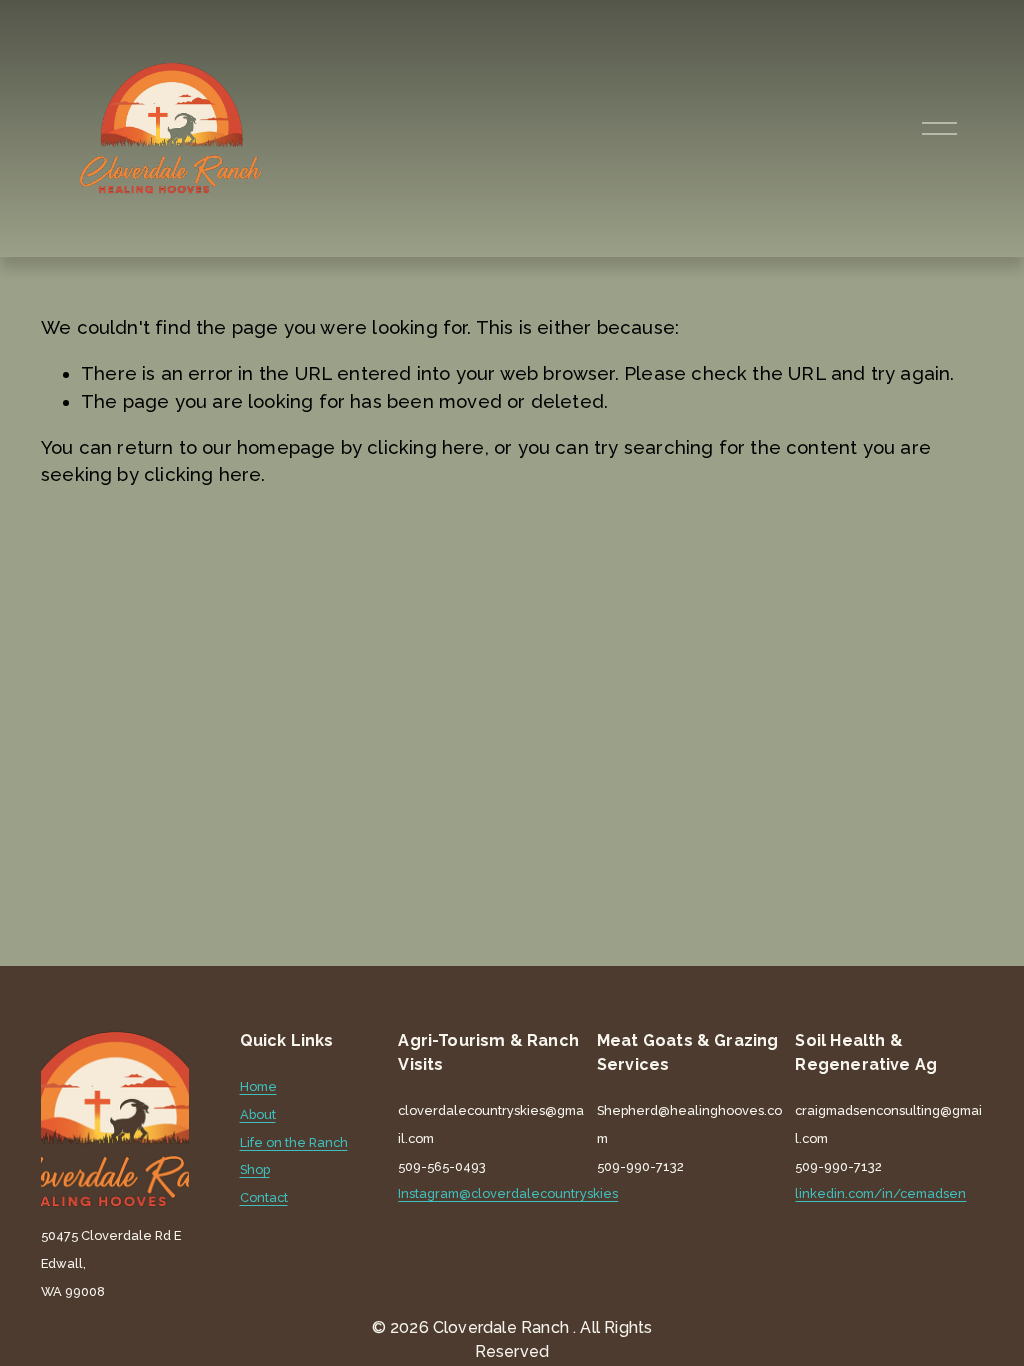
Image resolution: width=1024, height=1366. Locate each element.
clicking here (425, 447)
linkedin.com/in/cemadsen (880, 1194)
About (258, 1115)
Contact (264, 1198)
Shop (255, 1170)
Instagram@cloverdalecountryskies (508, 1194)
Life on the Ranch (294, 1143)
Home (258, 1087)
